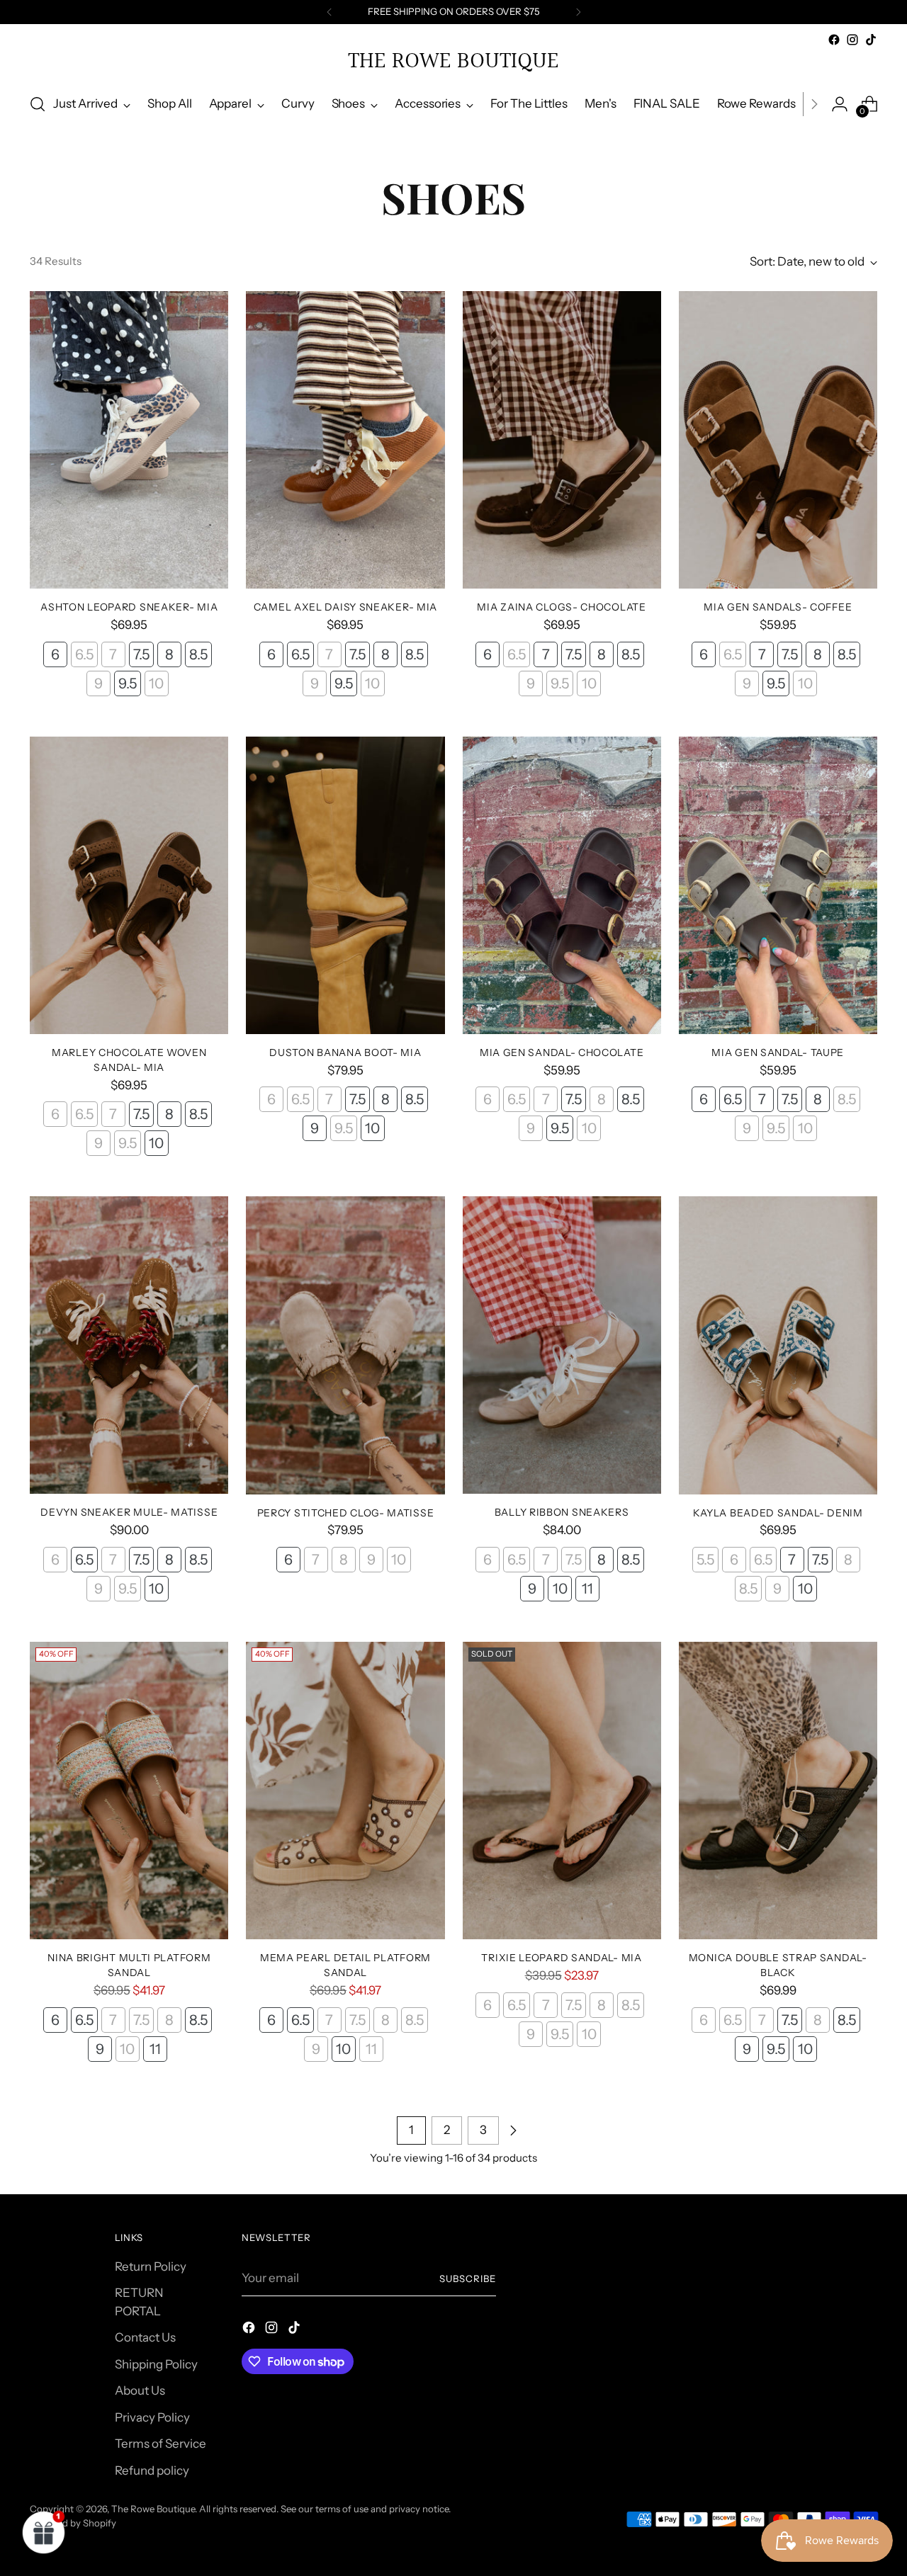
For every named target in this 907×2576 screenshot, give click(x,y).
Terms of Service (160, 2444)
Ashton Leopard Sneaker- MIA (129, 607)
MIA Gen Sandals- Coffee (778, 607)
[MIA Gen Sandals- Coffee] (778, 440)
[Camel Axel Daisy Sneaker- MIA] (345, 440)
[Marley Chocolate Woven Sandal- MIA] (129, 885)
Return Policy (151, 2266)
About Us (140, 2390)
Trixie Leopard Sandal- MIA (561, 1957)
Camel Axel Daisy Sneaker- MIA (345, 607)
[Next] (578, 12)
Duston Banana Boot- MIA (345, 1052)
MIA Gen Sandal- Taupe (778, 1052)
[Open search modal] (38, 104)
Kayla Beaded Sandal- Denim (778, 1513)
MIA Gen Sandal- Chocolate (562, 1052)
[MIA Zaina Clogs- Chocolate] (562, 440)
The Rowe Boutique (153, 2509)
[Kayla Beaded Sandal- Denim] (778, 1345)
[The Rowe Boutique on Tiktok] (871, 40)
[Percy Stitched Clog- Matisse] (345, 1345)
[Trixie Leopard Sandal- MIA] (562, 1791)
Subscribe (468, 2279)
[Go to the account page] (840, 104)
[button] (44, 2532)
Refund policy (152, 2470)
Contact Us (145, 2337)
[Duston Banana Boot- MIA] (345, 885)
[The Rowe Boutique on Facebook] (834, 40)
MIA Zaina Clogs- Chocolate (561, 607)
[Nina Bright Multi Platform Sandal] (129, 1791)
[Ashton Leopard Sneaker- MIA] (129, 440)
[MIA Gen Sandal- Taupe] (778, 885)
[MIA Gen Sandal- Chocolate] (562, 885)
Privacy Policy (152, 2417)
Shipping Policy (156, 2364)
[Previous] (329, 12)
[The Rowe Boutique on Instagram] (852, 40)
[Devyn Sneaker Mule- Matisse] (129, 1345)
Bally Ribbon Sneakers (562, 1512)
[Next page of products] (513, 2130)
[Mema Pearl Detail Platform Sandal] (345, 1791)
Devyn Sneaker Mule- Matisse (129, 1512)
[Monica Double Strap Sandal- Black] (778, 1791)
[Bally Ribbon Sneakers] (562, 1345)
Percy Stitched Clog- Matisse (346, 1513)
